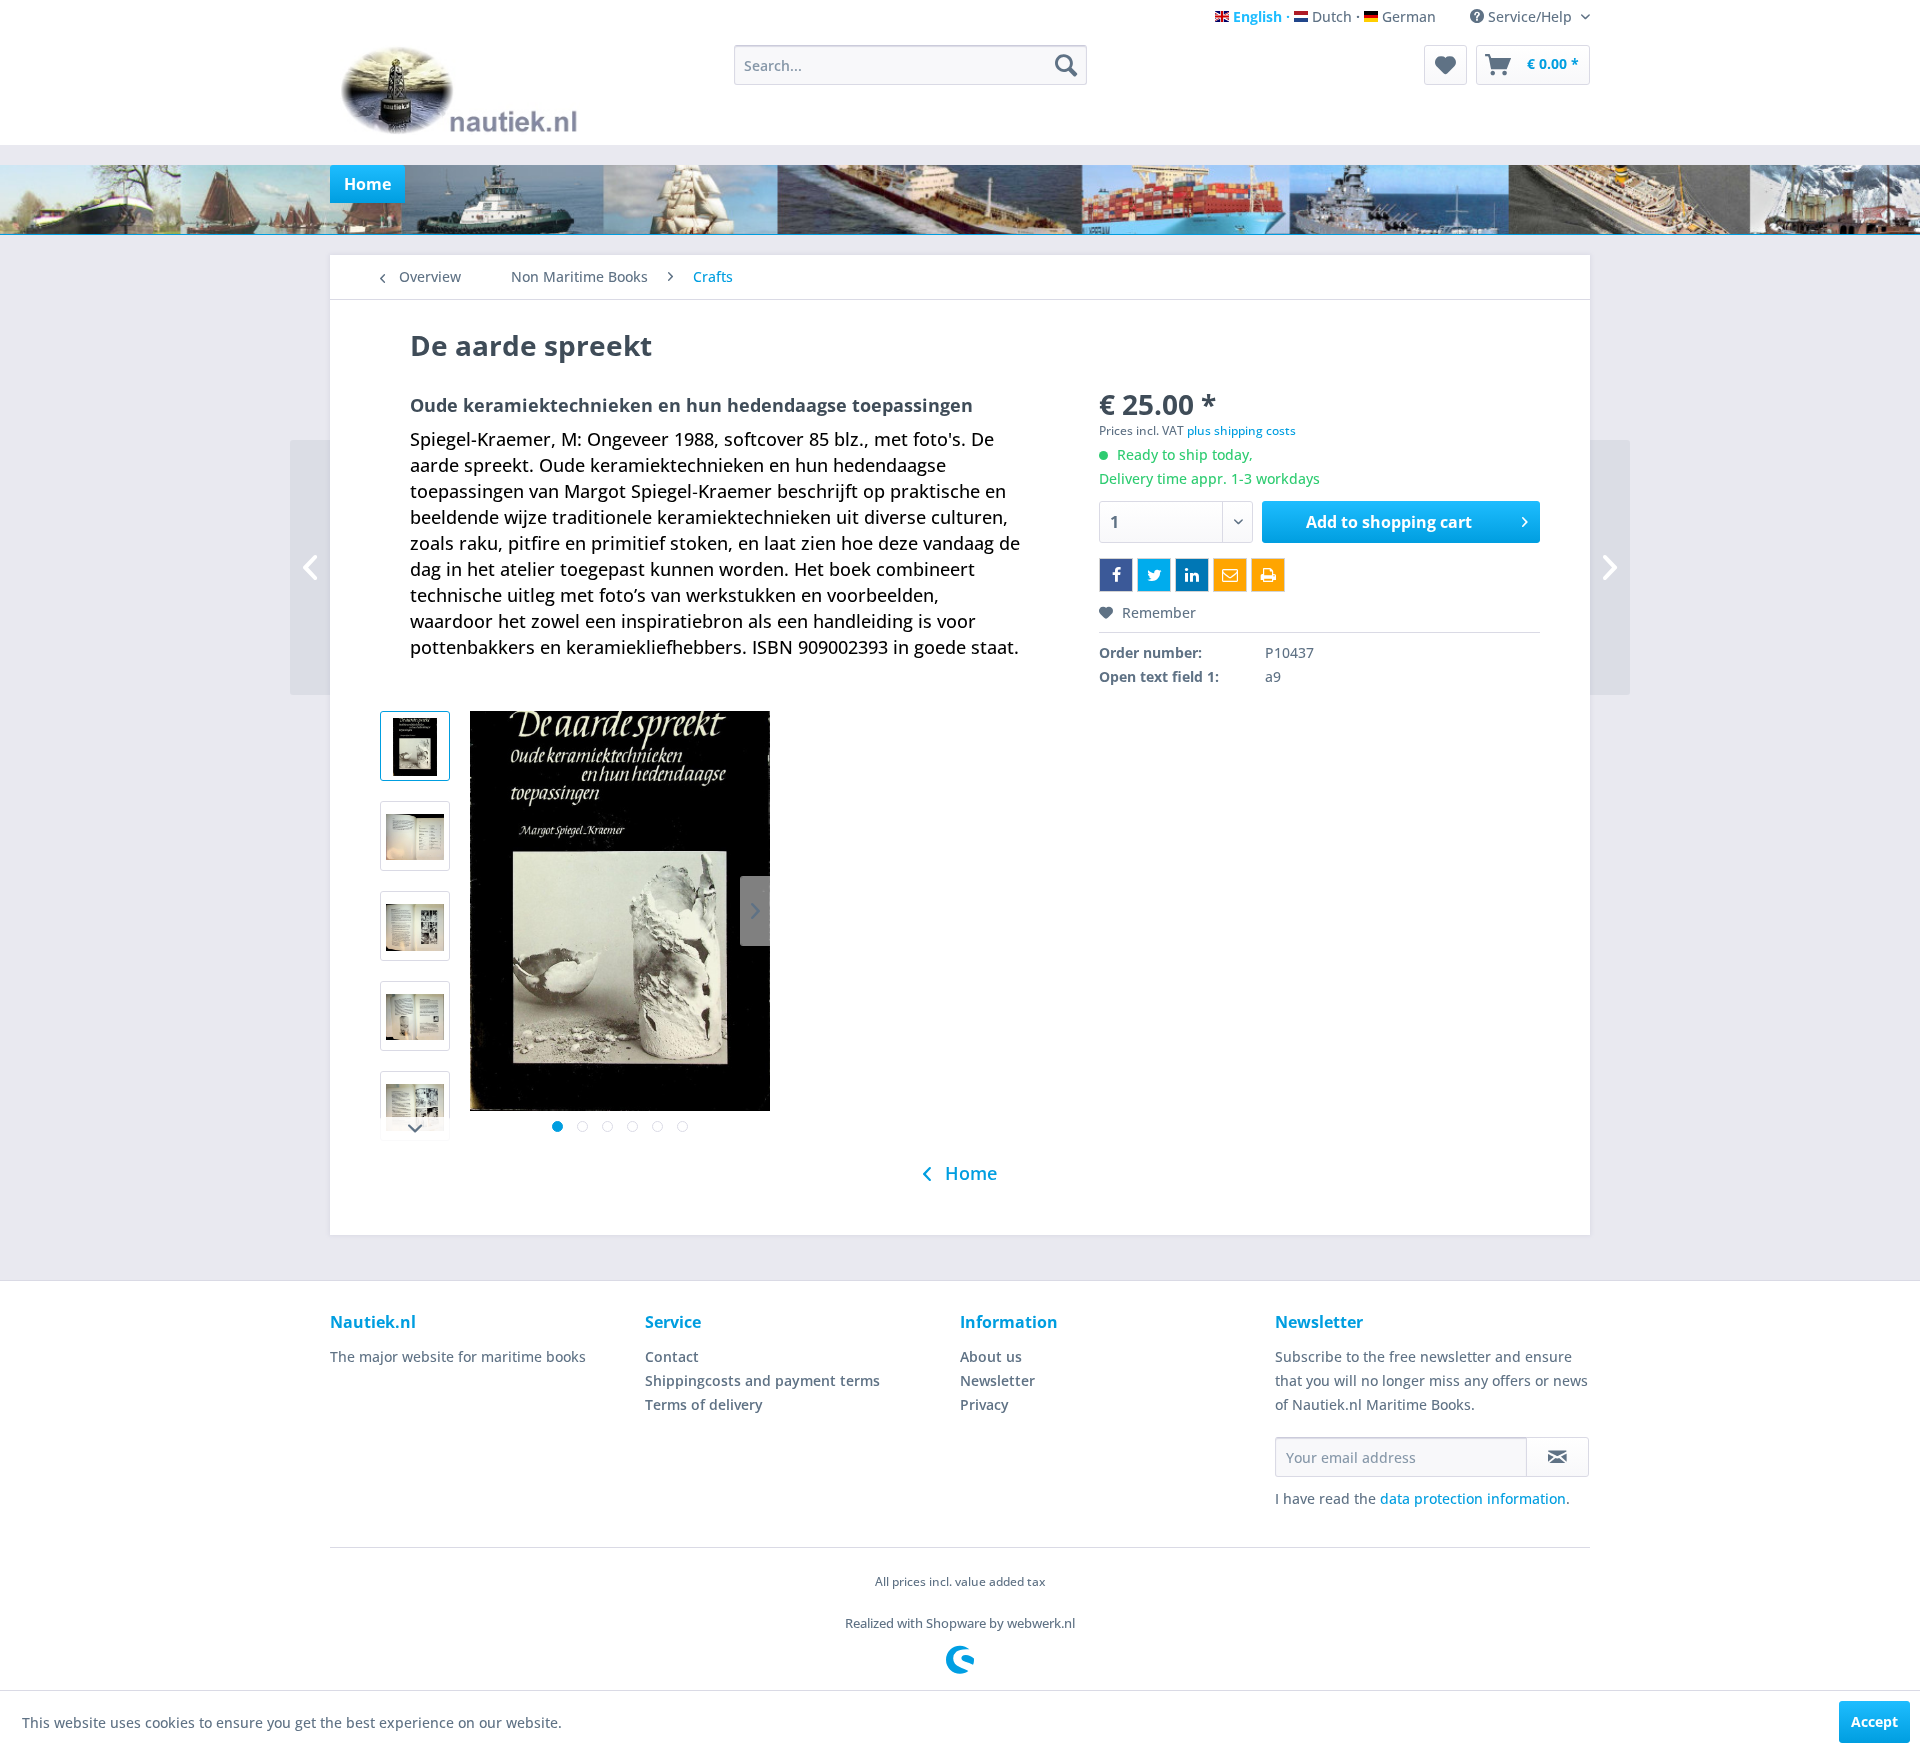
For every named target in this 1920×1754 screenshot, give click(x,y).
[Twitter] (1154, 575)
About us (991, 1356)
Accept (1874, 1721)
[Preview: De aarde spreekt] (415, 746)
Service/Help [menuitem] (1530, 16)
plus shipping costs (1241, 430)
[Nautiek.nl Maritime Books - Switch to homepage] (463, 90)
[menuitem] (910, 65)
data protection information (1473, 1498)
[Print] (1268, 575)
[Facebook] (1116, 575)
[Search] (1066, 65)
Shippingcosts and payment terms (762, 1380)
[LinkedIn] (1192, 575)
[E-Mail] (1230, 575)
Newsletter (997, 1380)
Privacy (984, 1404)
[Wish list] (1445, 65)
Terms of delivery (704, 1404)
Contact (672, 1356)
